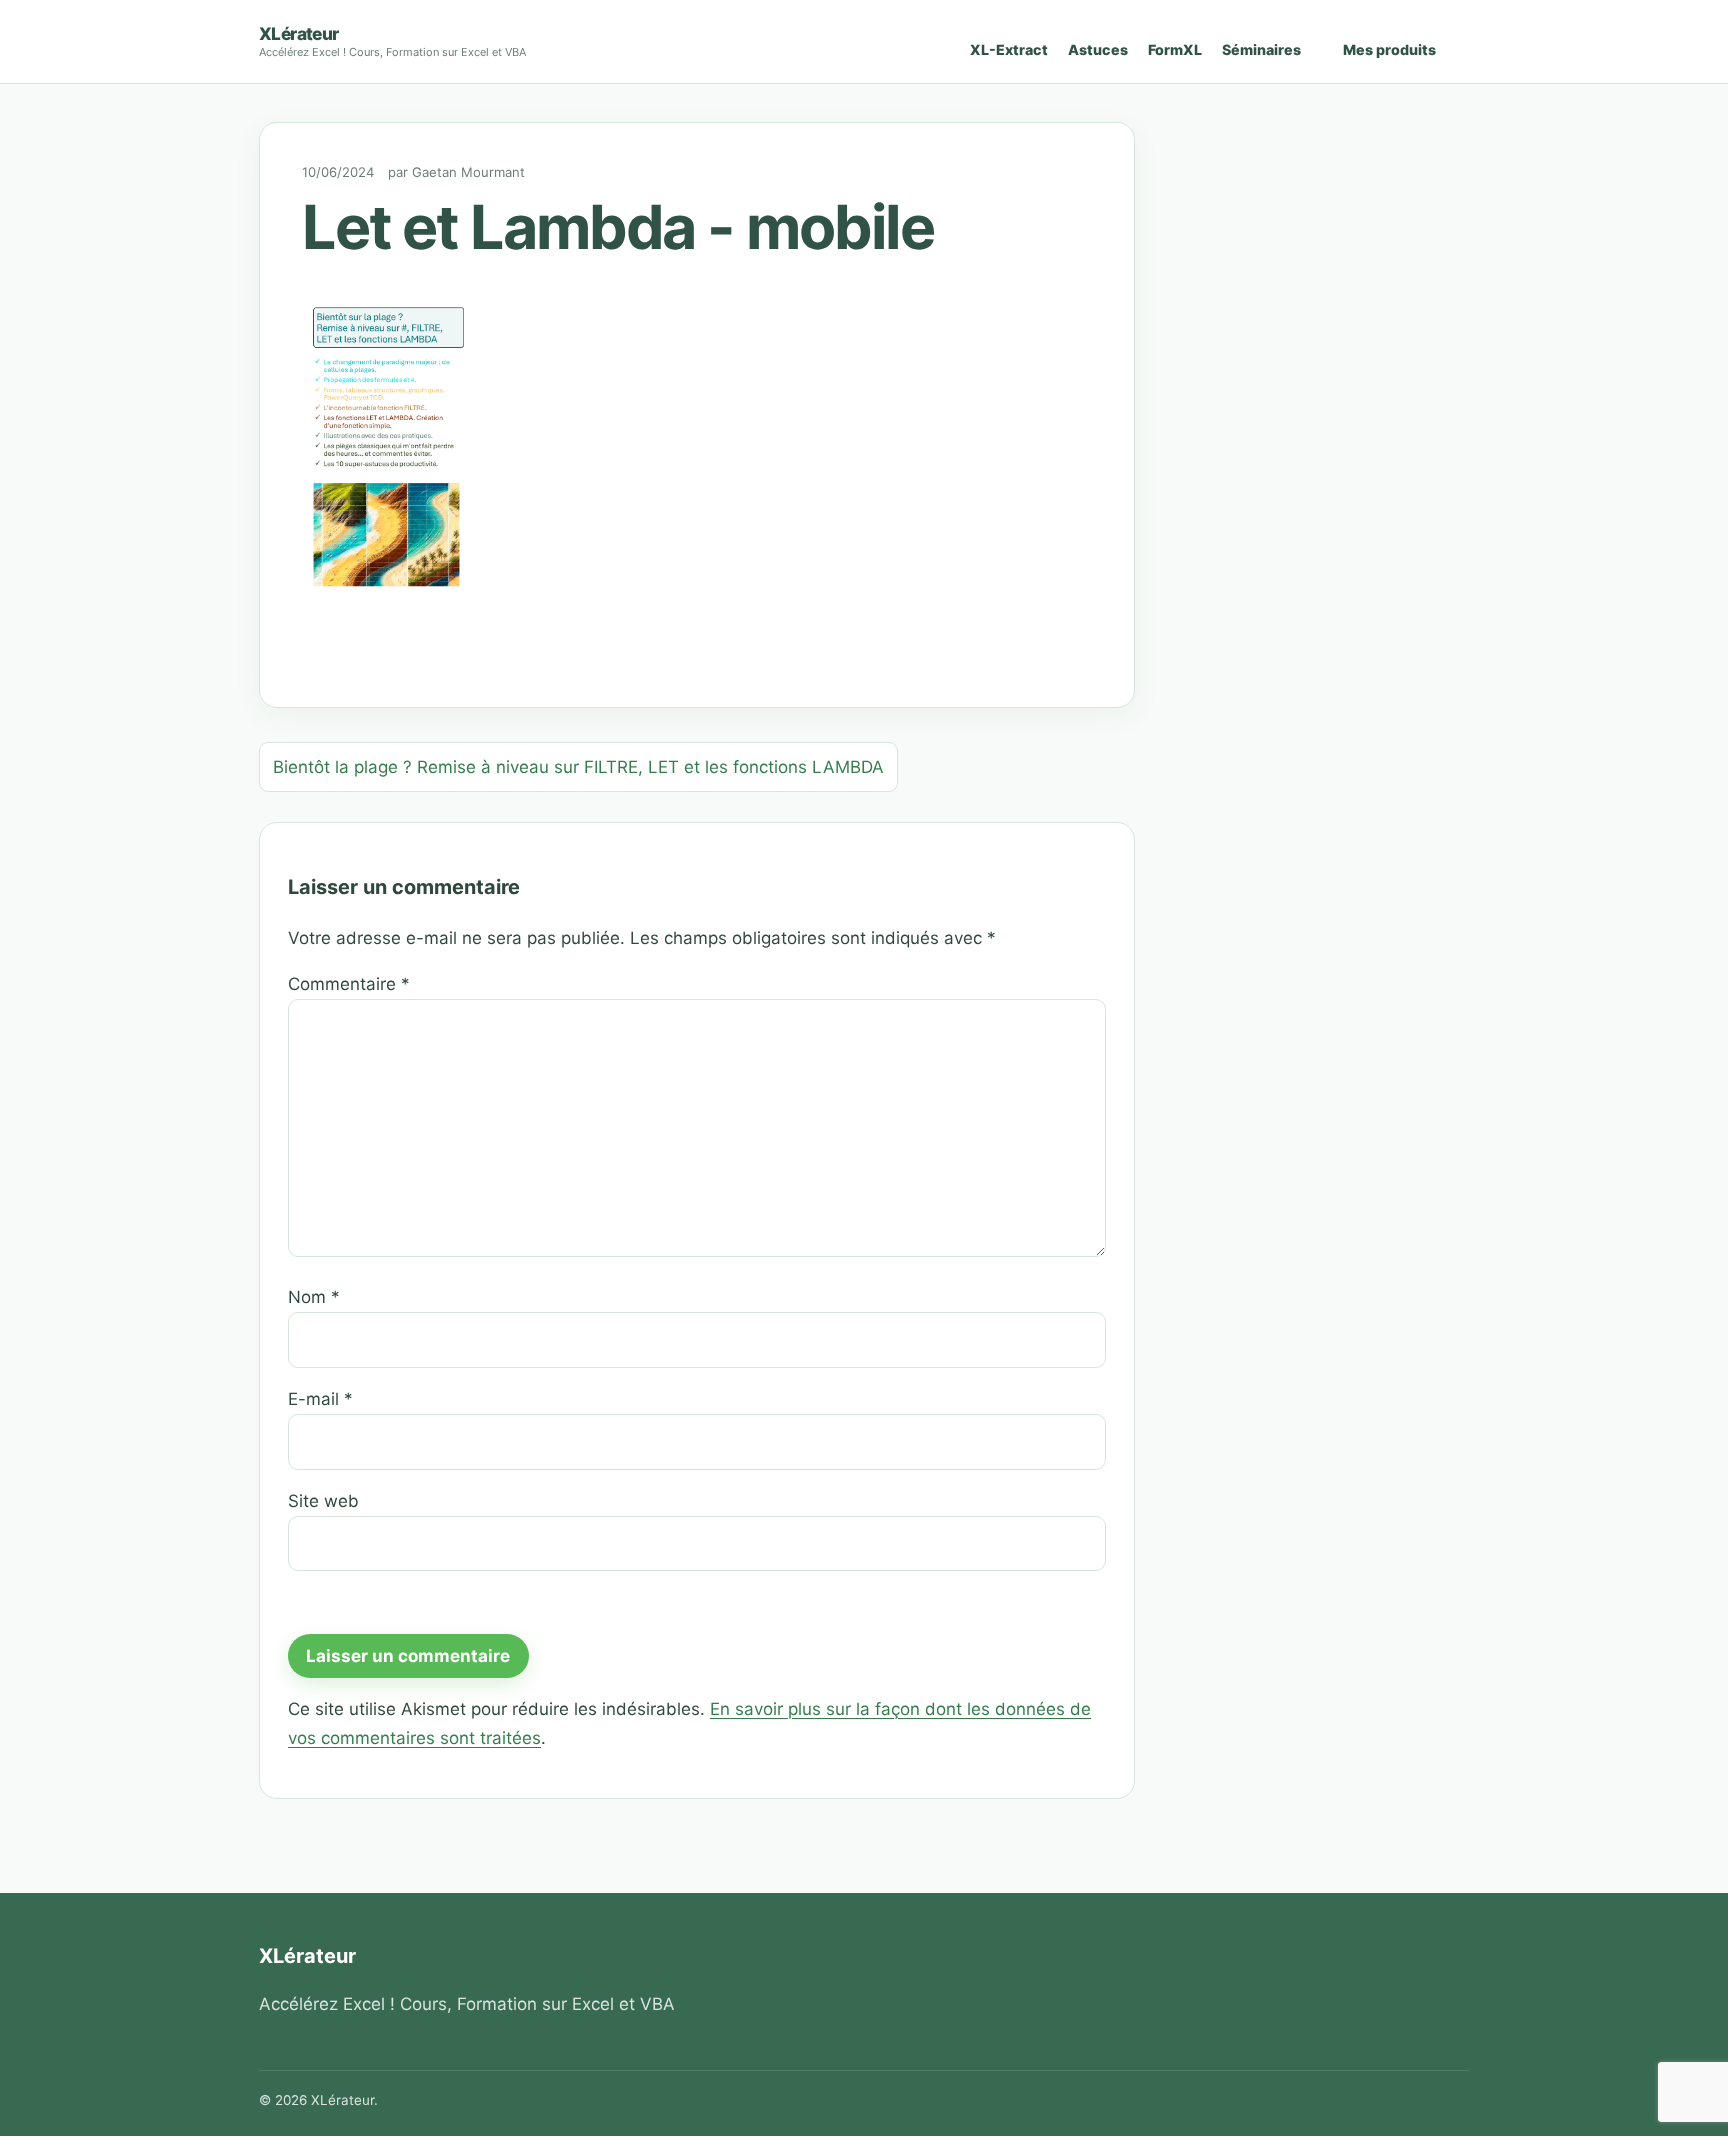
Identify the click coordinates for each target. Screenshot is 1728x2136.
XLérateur (299, 33)
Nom (314, 1297)
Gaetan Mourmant (468, 172)
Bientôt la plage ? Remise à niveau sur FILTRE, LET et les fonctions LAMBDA (578, 767)
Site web (323, 1501)
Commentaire (349, 984)
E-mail (320, 1399)
